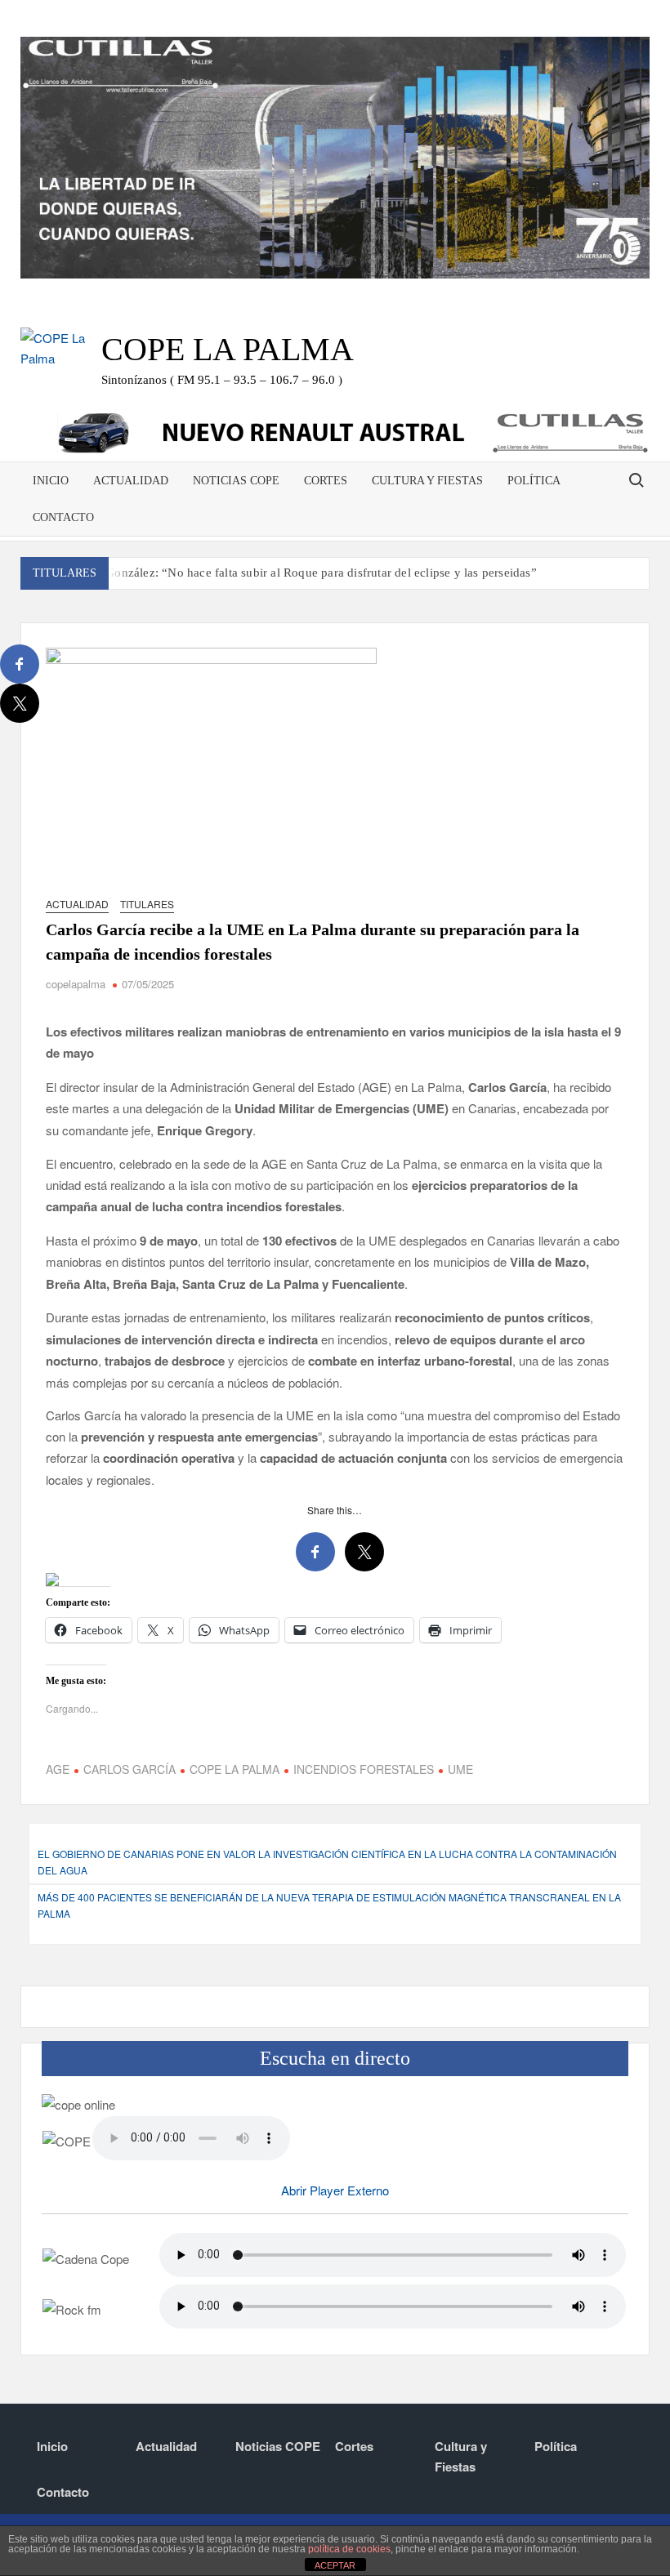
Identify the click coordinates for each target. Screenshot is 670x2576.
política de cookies (349, 2549)
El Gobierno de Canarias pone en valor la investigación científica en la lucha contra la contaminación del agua (327, 1862)
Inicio (51, 481)
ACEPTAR (335, 2565)
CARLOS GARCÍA (130, 1769)
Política (534, 481)
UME (460, 1769)
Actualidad (131, 481)
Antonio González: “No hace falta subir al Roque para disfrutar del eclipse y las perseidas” (298, 573)
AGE (58, 1769)
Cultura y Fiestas (427, 481)
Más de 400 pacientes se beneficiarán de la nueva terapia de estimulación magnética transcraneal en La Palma (329, 1905)
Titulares (147, 904)
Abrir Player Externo (335, 2190)
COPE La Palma (228, 349)
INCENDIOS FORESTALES (364, 1769)
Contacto (63, 517)
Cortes (326, 481)
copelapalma (76, 984)
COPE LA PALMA (234, 1769)
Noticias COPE (236, 481)
